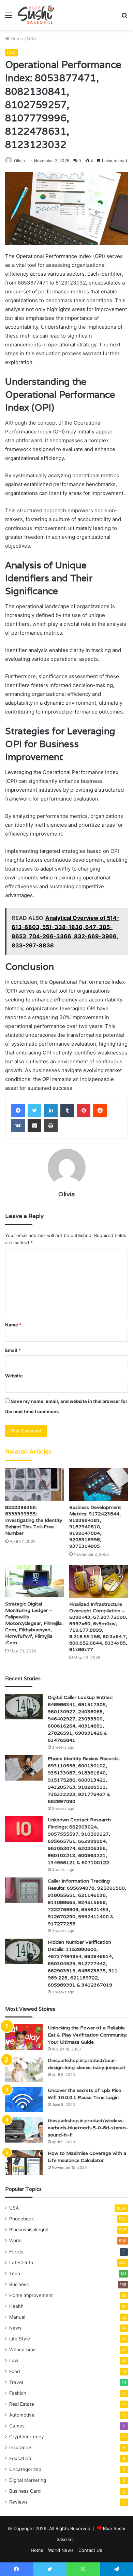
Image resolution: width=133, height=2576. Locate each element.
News (15, 2328)
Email (13, 1350)
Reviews (18, 2502)
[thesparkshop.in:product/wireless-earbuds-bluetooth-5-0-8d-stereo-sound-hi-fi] (24, 2130)
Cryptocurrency (27, 2437)
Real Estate (22, 2404)
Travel (16, 2382)
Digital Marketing (28, 2480)
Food (14, 2371)
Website (14, 1376)
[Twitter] (34, 1111)
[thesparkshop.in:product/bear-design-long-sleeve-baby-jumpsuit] (24, 2070)
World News (61, 2550)
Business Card (25, 2491)
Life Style (20, 2339)
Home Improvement (31, 2295)
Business (19, 2284)
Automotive (22, 2415)
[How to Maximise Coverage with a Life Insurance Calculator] (24, 2162)
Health (16, 2306)
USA (32, 38)
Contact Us (90, 2550)
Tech (15, 2273)
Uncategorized (25, 2469)
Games (17, 2426)
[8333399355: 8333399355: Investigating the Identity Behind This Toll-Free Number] (34, 1484)
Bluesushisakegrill (28, 2230)
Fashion (18, 2393)
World (15, 2240)
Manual (17, 2317)
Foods (16, 2252)
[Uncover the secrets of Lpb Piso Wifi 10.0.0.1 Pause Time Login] (24, 2100)
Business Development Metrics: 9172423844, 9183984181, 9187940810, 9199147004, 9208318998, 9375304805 (95, 1527)
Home (16, 38)
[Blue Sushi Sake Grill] (36, 15)
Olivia (19, 161)
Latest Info (21, 2263)
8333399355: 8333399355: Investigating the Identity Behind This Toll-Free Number (34, 1520)
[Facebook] (18, 1111)
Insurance (20, 2448)
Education (20, 2458)
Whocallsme (23, 2350)
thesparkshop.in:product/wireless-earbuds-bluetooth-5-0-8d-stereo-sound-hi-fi (88, 2128)
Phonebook (21, 2219)
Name (13, 1325)
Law (14, 2360)
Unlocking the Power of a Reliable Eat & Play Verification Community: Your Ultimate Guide (87, 2035)
